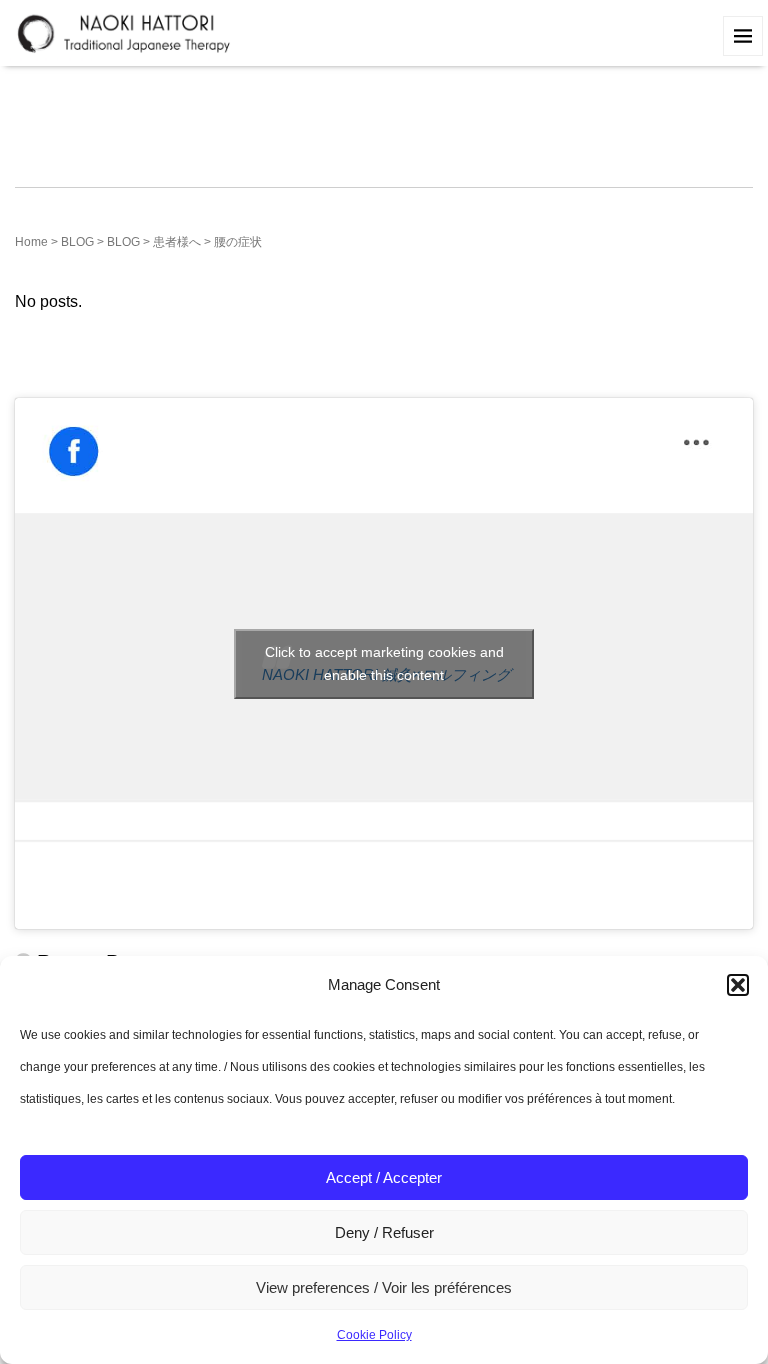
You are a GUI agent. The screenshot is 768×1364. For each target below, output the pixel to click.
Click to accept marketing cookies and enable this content (384, 663)
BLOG (77, 242)
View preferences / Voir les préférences (384, 1287)
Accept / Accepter (384, 1177)
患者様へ (177, 242)
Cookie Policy (374, 1335)
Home (31, 242)
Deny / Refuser (384, 1232)
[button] (738, 985)
